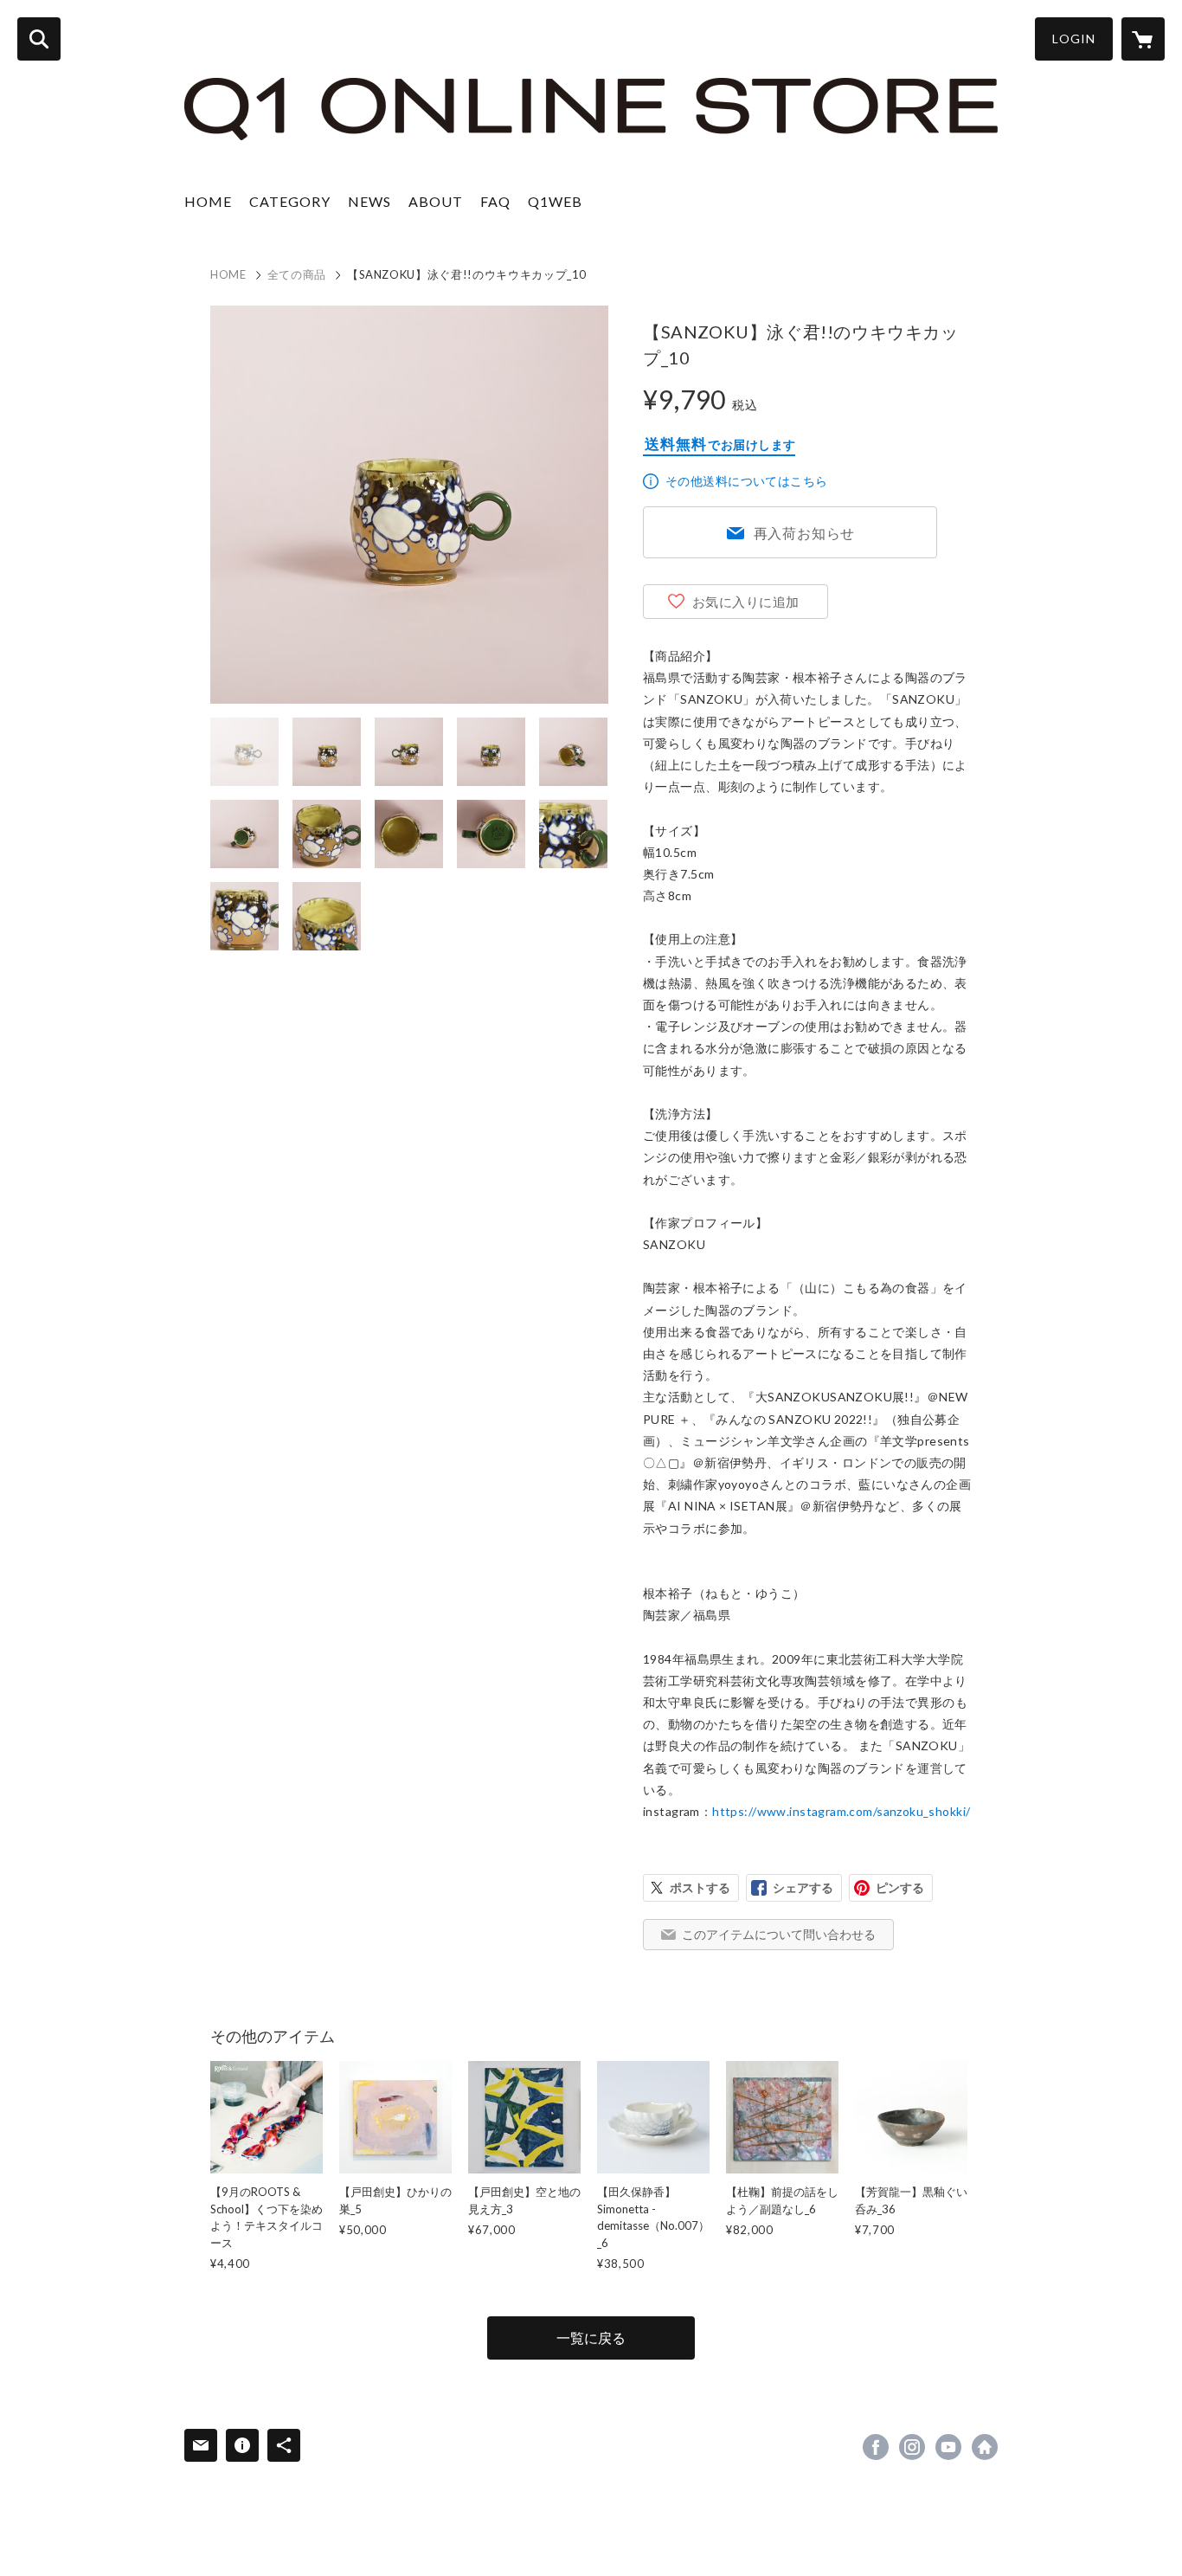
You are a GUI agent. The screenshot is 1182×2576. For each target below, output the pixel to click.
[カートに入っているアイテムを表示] (1143, 39)
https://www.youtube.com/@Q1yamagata (948, 2447)
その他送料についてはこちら (746, 481)
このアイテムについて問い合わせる (779, 1934)
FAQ (495, 201)
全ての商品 (297, 274)
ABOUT (436, 201)
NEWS (369, 201)
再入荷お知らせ (805, 533)
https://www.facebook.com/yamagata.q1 (876, 2447)
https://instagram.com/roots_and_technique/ (912, 2447)
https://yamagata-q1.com (985, 2447)
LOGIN (1074, 39)
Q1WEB (555, 201)
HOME (208, 201)
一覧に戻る (591, 2338)
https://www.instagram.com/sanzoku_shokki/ (841, 1811)
